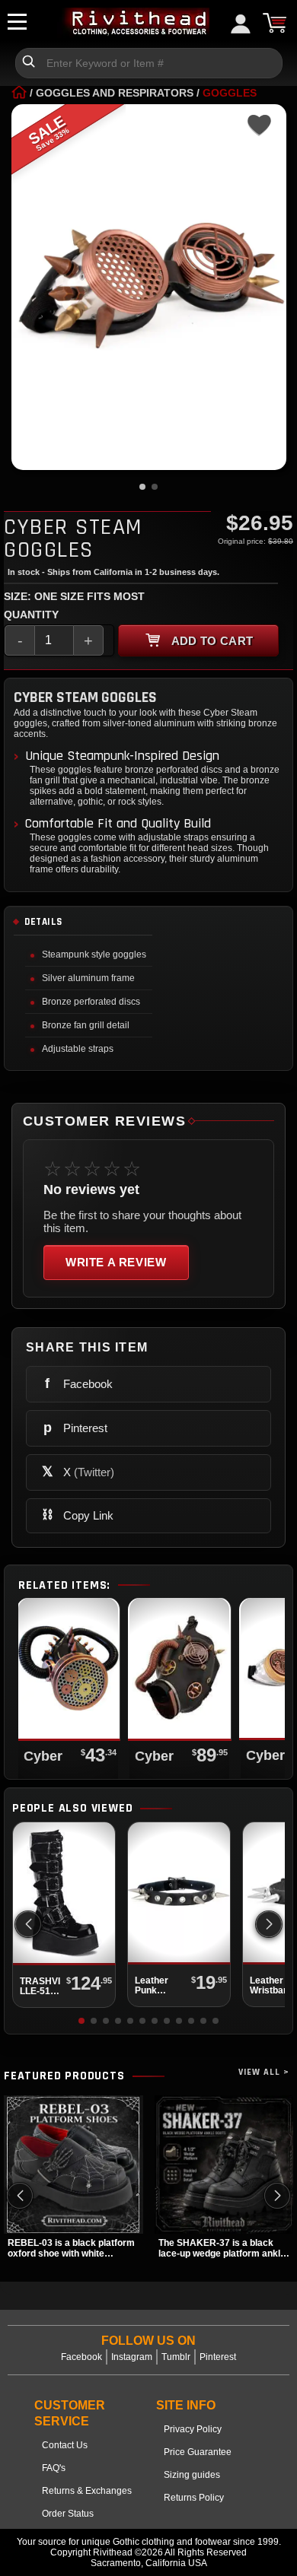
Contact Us (65, 2445)
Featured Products (64, 2076)
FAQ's (54, 2468)
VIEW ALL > (264, 2072)
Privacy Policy (193, 2429)
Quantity (31, 615)
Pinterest (218, 2357)
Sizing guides (192, 2475)
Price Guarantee (198, 2452)
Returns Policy (194, 2498)
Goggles (230, 93)
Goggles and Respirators (115, 93)
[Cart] (274, 23)
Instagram (132, 2357)
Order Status (68, 2514)
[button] (269, 1924)
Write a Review (116, 1262)
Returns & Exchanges (87, 2491)
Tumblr (176, 2357)
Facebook (81, 2357)
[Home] (19, 93)
